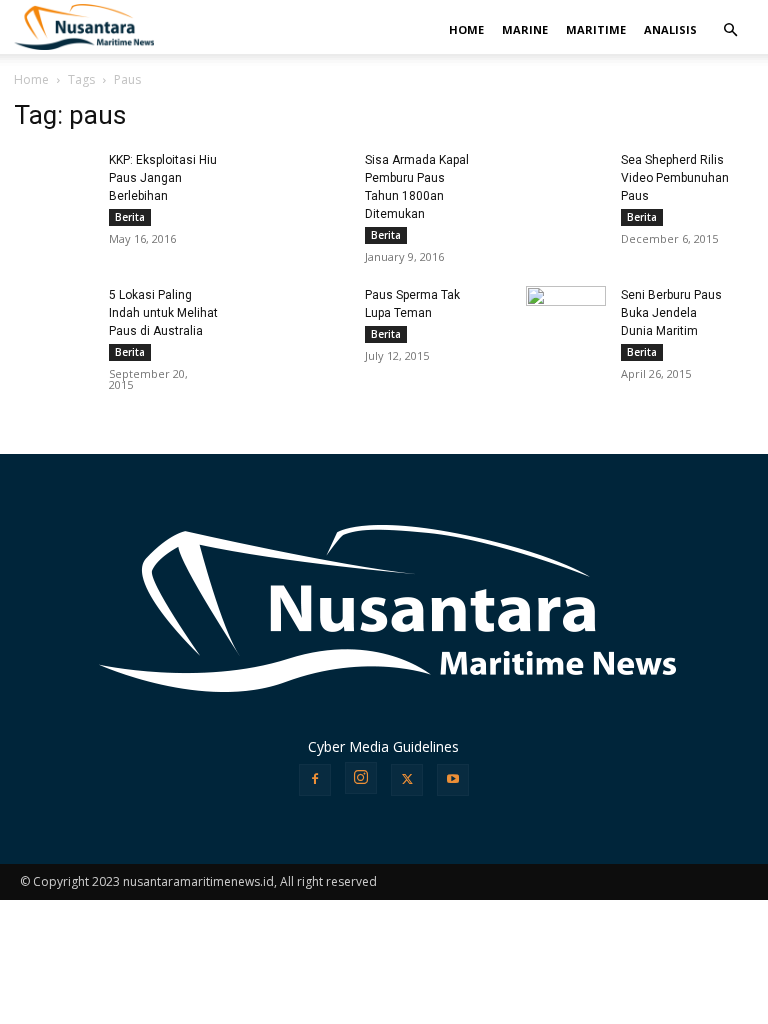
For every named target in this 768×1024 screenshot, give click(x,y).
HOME (466, 29)
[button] (730, 30)
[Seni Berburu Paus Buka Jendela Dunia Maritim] (566, 312)
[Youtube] (453, 780)
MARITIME (596, 29)
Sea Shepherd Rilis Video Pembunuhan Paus (675, 178)
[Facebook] (315, 780)
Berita (130, 217)
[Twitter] (407, 780)
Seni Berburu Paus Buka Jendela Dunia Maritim (671, 313)
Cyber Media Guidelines (383, 746)
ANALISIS (670, 29)
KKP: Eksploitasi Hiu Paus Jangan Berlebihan (163, 178)
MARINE (525, 29)
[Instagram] (361, 778)
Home (31, 79)
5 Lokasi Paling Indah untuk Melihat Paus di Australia (163, 313)
